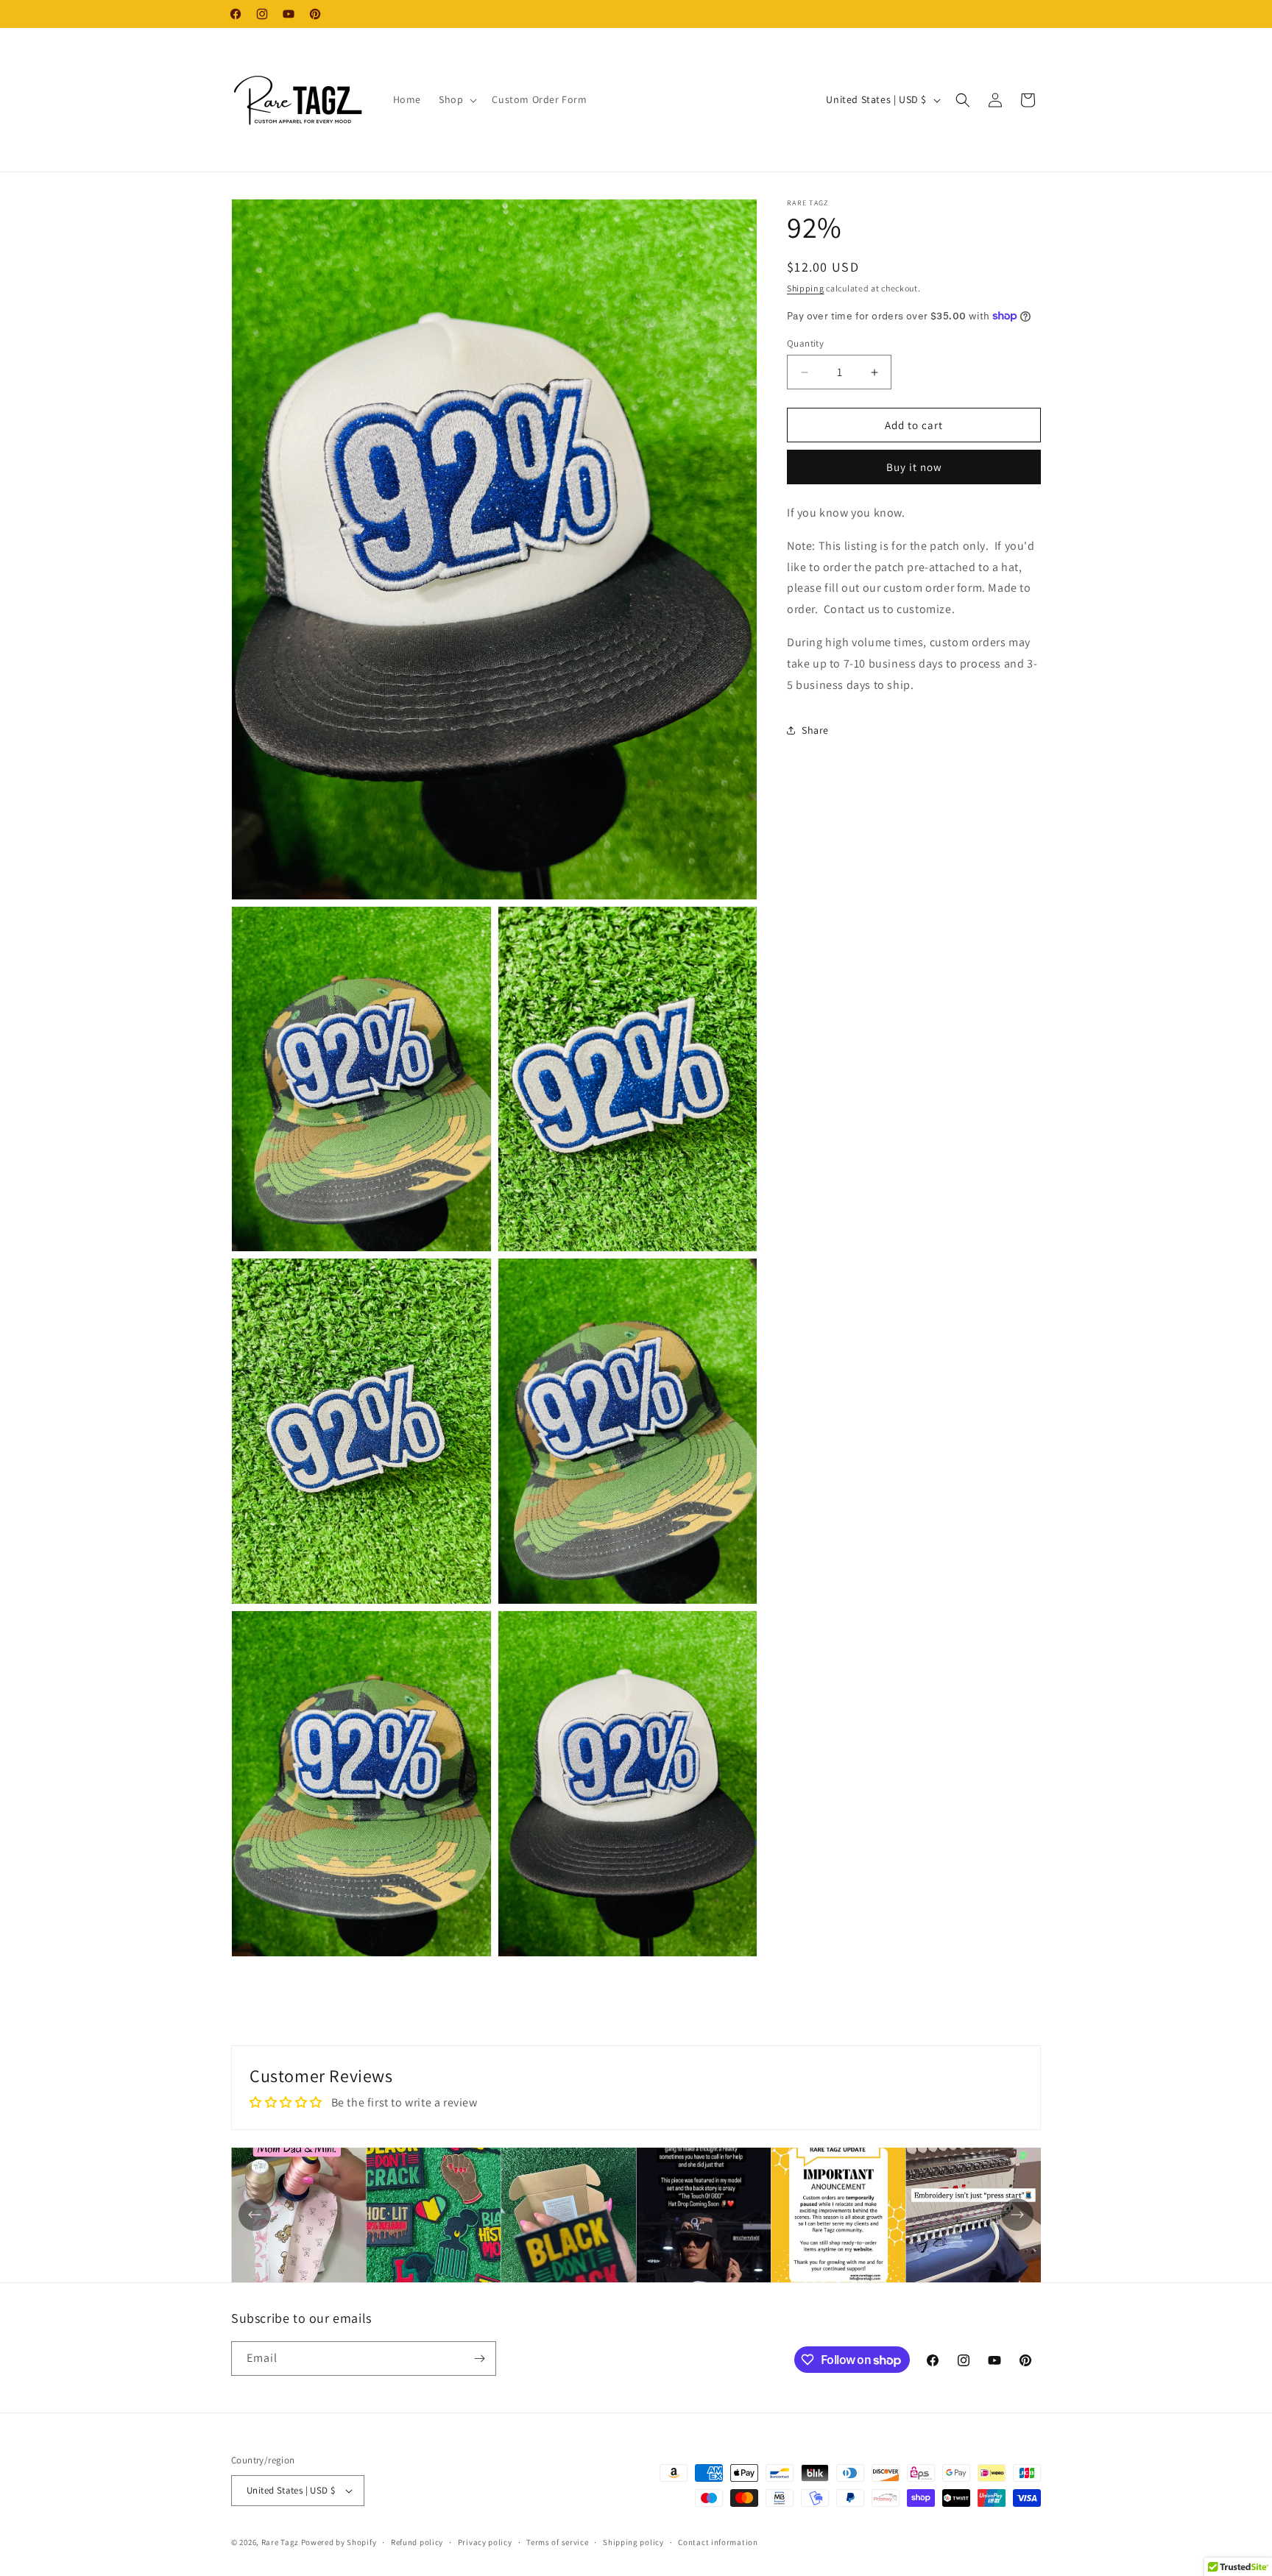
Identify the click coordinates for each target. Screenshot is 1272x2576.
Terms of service (557, 2542)
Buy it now (914, 467)
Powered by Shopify (339, 2542)
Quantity (805, 343)
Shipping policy (633, 2542)
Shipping (806, 288)
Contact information (718, 2542)
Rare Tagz (280, 2542)
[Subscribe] (479, 2359)
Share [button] (815, 730)
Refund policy (417, 2542)
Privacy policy (485, 2542)
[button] (456, 99)
